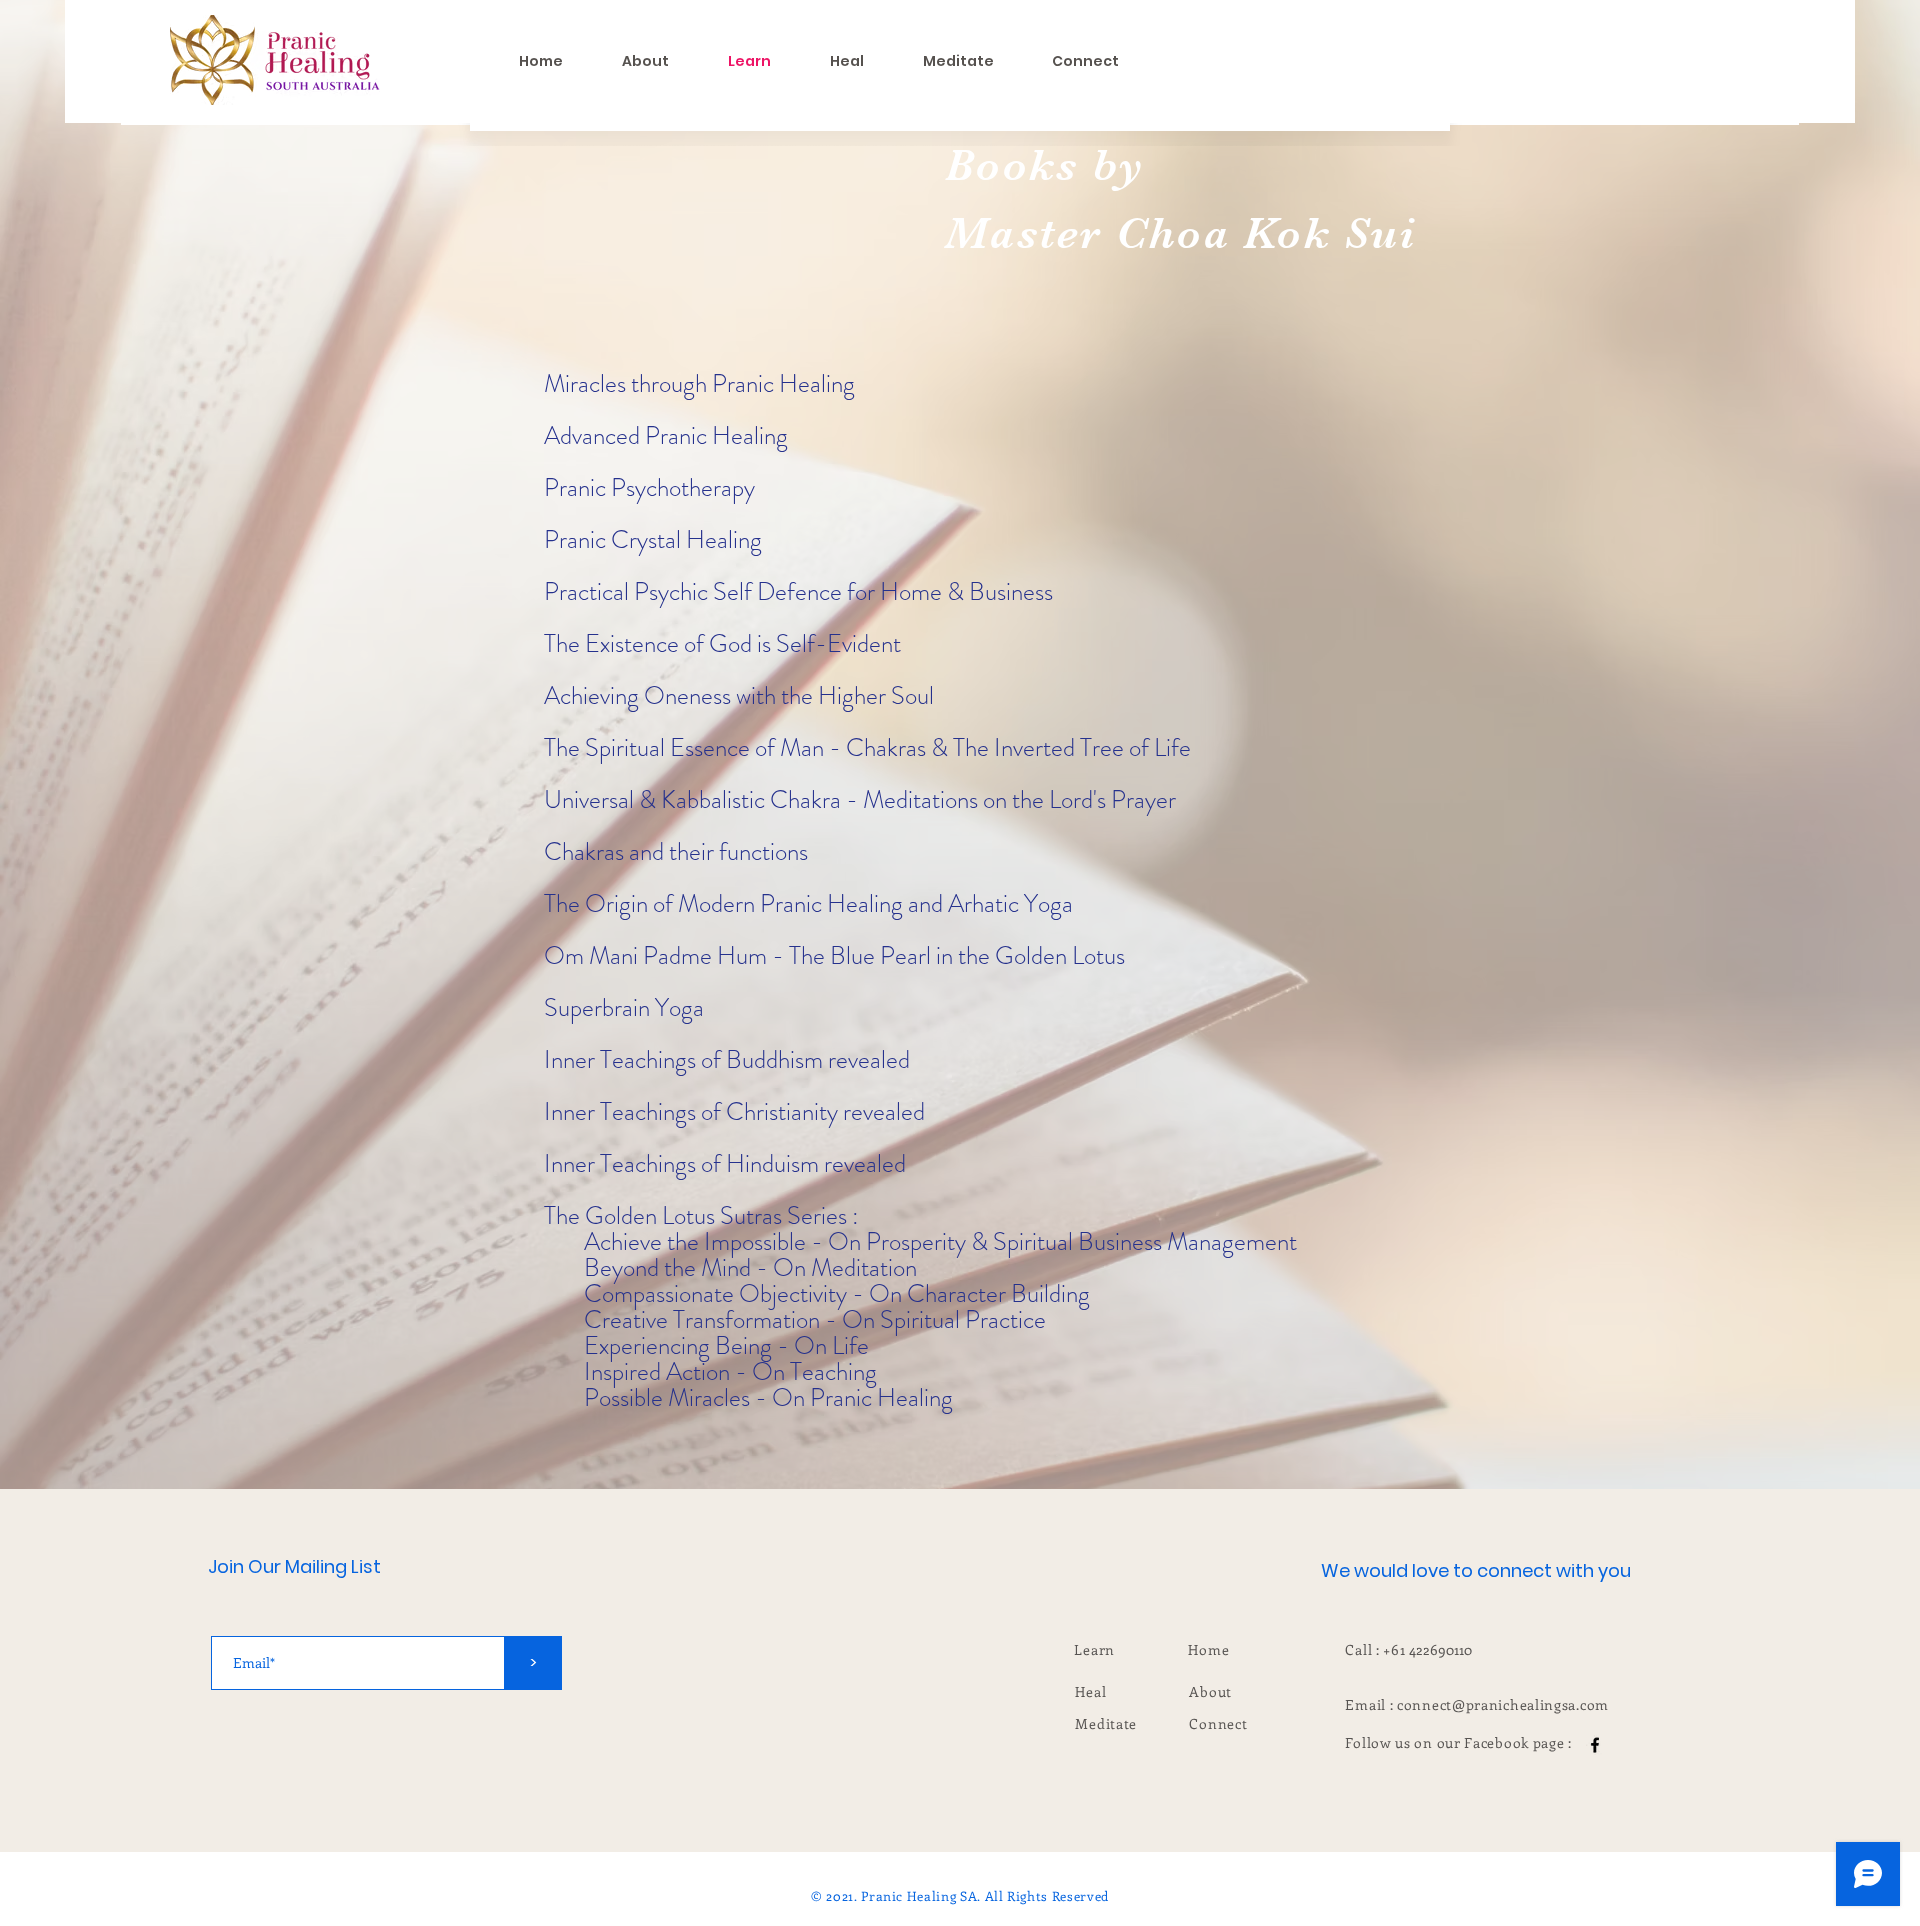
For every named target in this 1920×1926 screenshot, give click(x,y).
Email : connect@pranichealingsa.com (1477, 1704)
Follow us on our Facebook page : (1460, 1742)
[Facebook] (1595, 1745)
